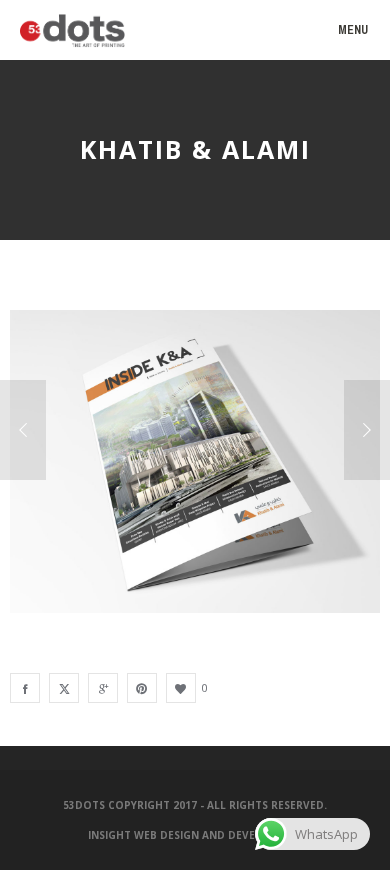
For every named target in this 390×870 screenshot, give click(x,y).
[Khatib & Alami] (25, 688)
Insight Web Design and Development (197, 835)
